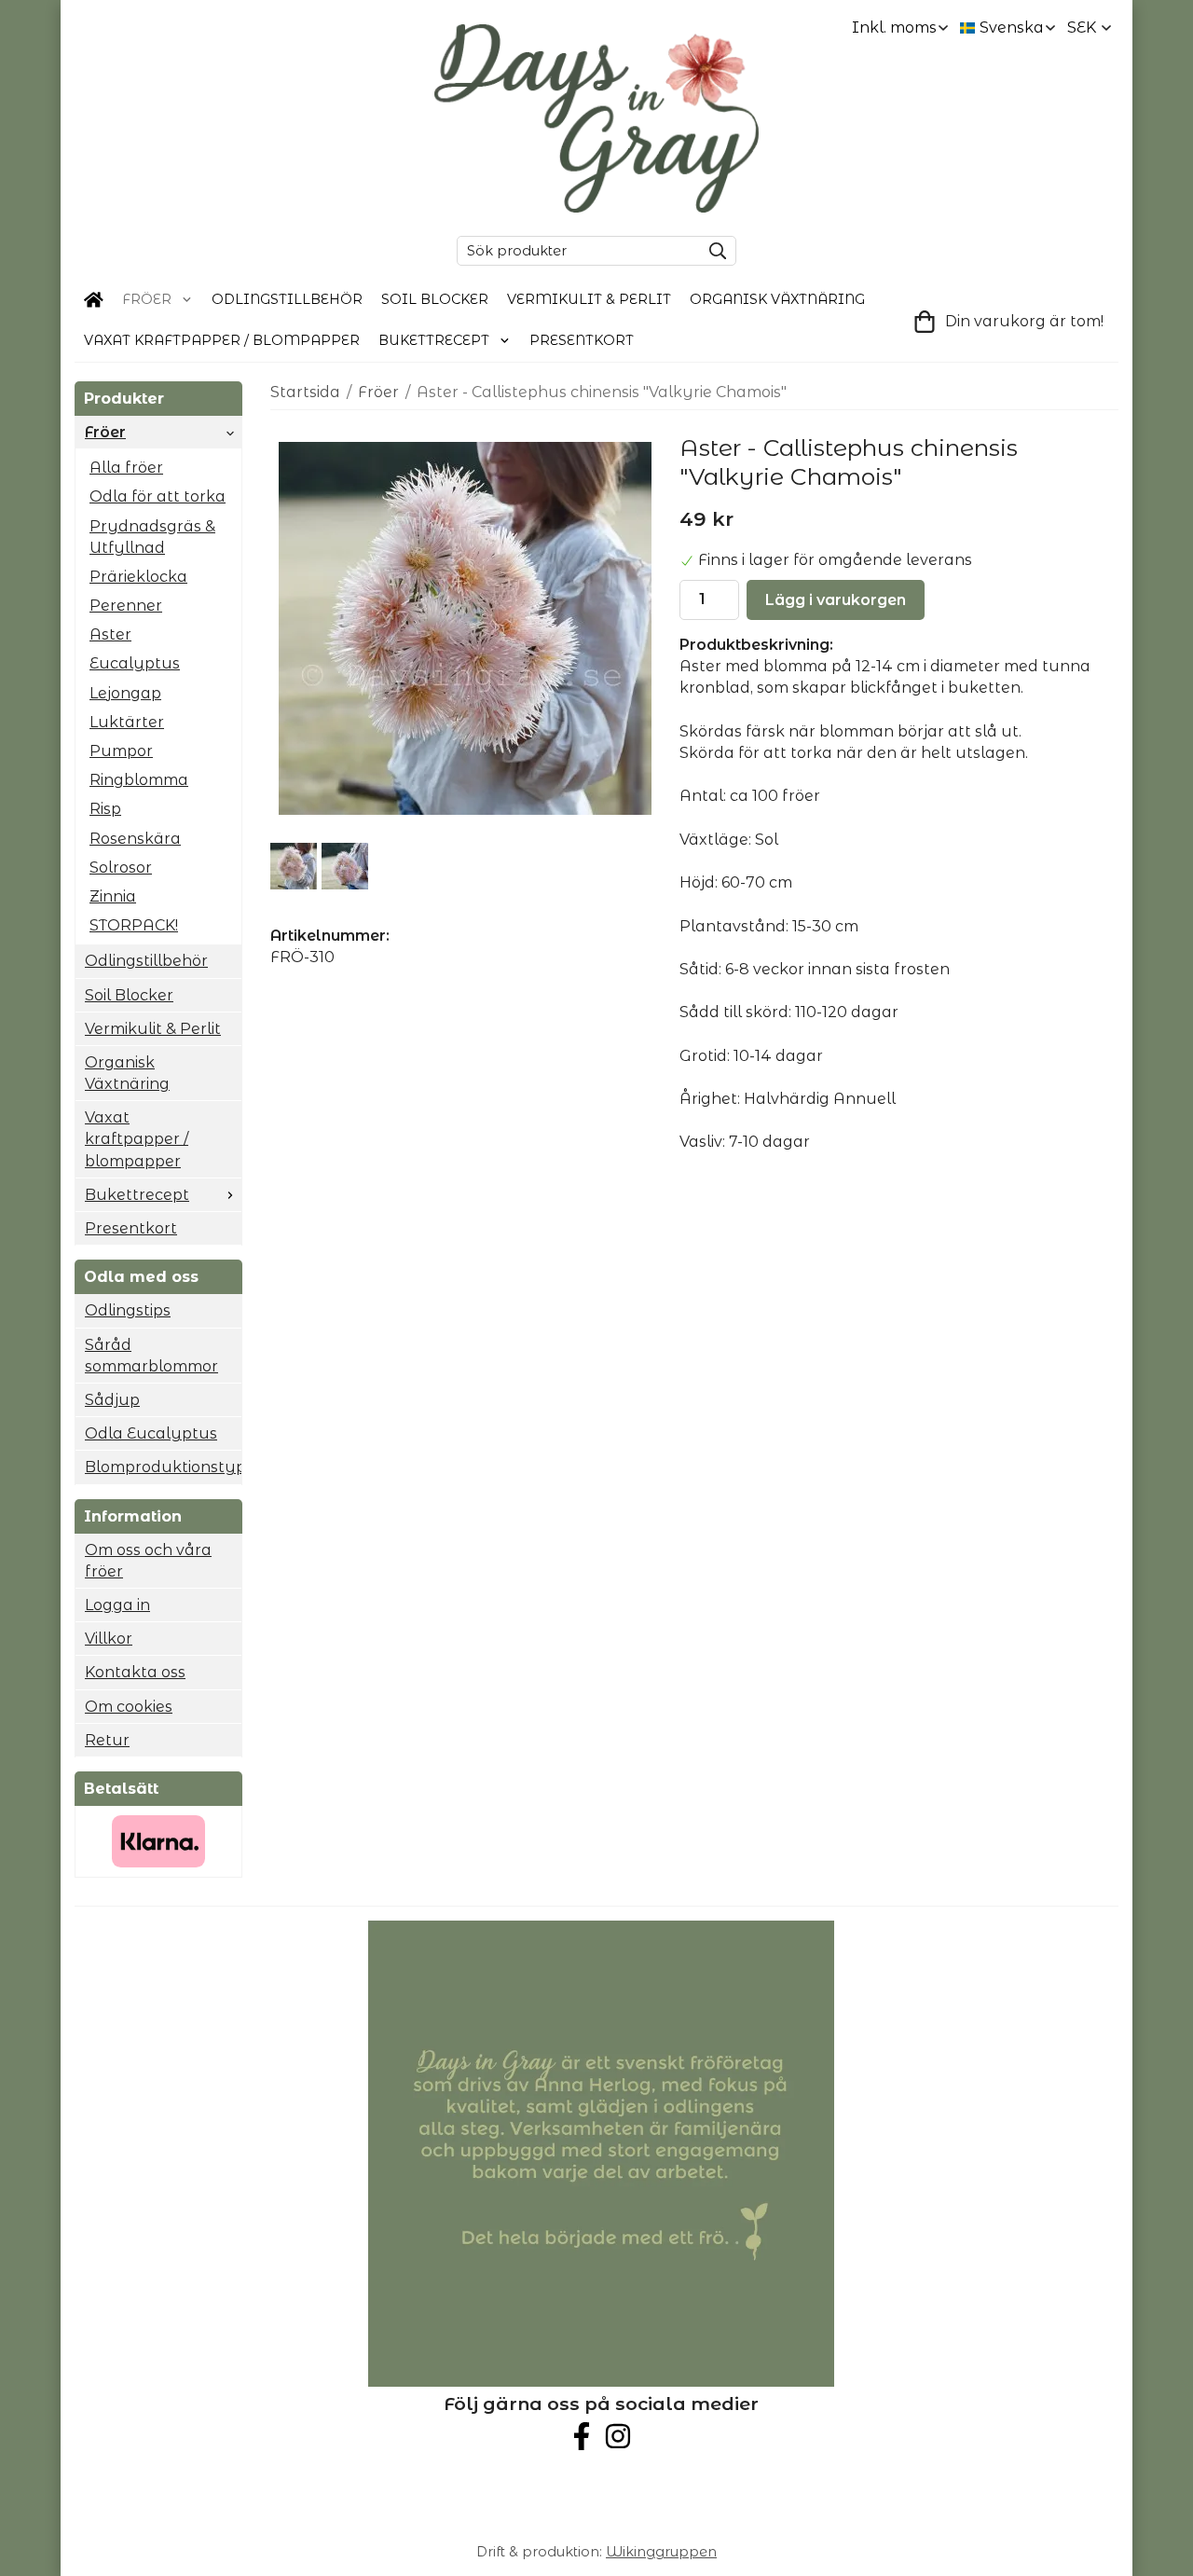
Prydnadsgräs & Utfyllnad (152, 537)
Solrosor (121, 868)
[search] (713, 251)
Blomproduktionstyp (163, 1467)
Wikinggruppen (661, 2552)
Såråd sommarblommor (151, 1356)
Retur (107, 1740)
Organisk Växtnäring (777, 299)
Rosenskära (135, 839)
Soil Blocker (435, 299)
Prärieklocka (138, 577)
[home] (94, 300)
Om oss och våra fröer (148, 1561)
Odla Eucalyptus (151, 1433)
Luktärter (127, 722)
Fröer (147, 299)
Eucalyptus (135, 663)
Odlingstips (128, 1310)
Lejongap (125, 693)
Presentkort (582, 340)
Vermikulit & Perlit (589, 299)
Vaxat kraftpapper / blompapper (222, 340)
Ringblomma (139, 780)
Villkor (109, 1639)
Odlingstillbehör (287, 299)
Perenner (126, 606)
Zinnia (113, 896)
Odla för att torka (158, 496)
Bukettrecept (434, 340)
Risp (105, 809)
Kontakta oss (135, 1672)
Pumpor (121, 751)
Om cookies (129, 1707)
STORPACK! (134, 925)
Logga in (117, 1605)
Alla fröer (126, 468)
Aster (110, 634)
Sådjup (112, 1400)
